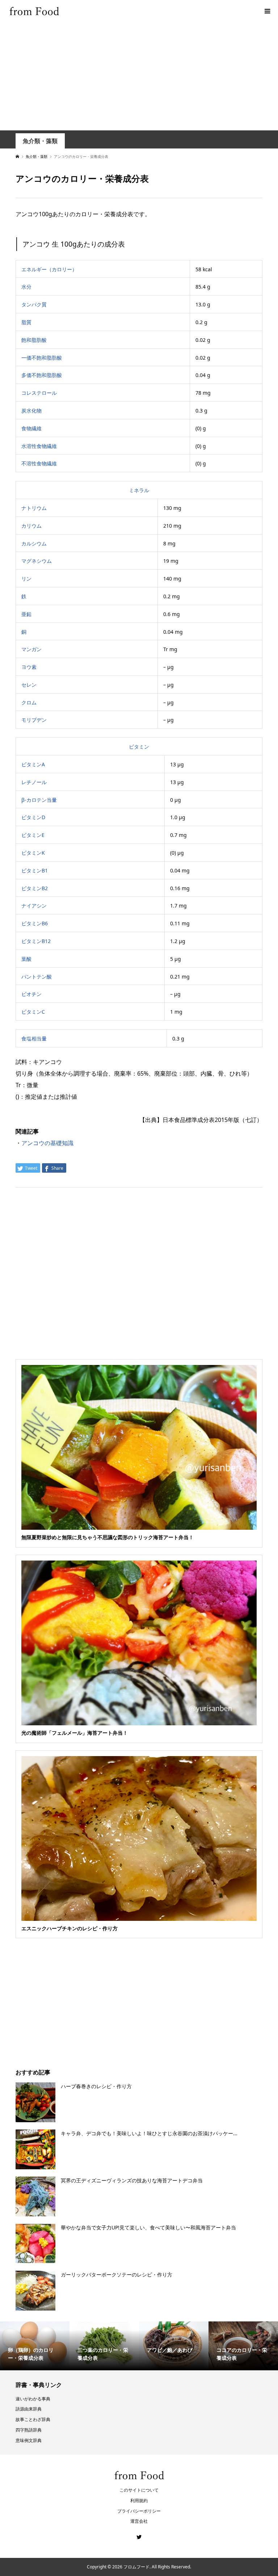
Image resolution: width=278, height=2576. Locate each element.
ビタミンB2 (35, 888)
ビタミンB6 (35, 923)
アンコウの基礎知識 (47, 1143)
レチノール (34, 782)
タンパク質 (34, 304)
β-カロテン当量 (39, 800)
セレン (29, 685)
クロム (29, 702)
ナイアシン (34, 906)
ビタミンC (33, 1012)
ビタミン (139, 747)
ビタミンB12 (36, 941)
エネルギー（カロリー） (49, 269)
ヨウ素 (29, 667)
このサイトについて (139, 2490)
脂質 (26, 322)
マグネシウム (37, 561)
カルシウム (34, 543)
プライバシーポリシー (139, 2511)
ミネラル (139, 490)
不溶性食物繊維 (39, 463)
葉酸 (26, 959)
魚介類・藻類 (40, 141)
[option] (35, 2346)
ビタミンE (33, 835)
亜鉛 (26, 614)
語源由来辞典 (29, 2409)
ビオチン (31, 994)
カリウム (31, 526)
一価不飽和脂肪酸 (42, 358)
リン (26, 579)
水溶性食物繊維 (39, 446)
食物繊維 (31, 428)
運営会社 (139, 2521)
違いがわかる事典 (33, 2399)
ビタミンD (33, 817)
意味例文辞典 (29, 2440)
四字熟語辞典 (29, 2430)
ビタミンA (33, 764)
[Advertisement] (139, 76)
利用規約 (139, 2500)
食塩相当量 (34, 1038)
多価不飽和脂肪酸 (42, 375)
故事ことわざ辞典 (33, 2419)
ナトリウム (34, 508)
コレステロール (39, 393)
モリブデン (34, 720)
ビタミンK (33, 853)
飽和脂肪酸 (34, 340)
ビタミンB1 (35, 870)
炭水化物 (31, 411)
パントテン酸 (37, 977)
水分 (26, 287)
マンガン (31, 649)
